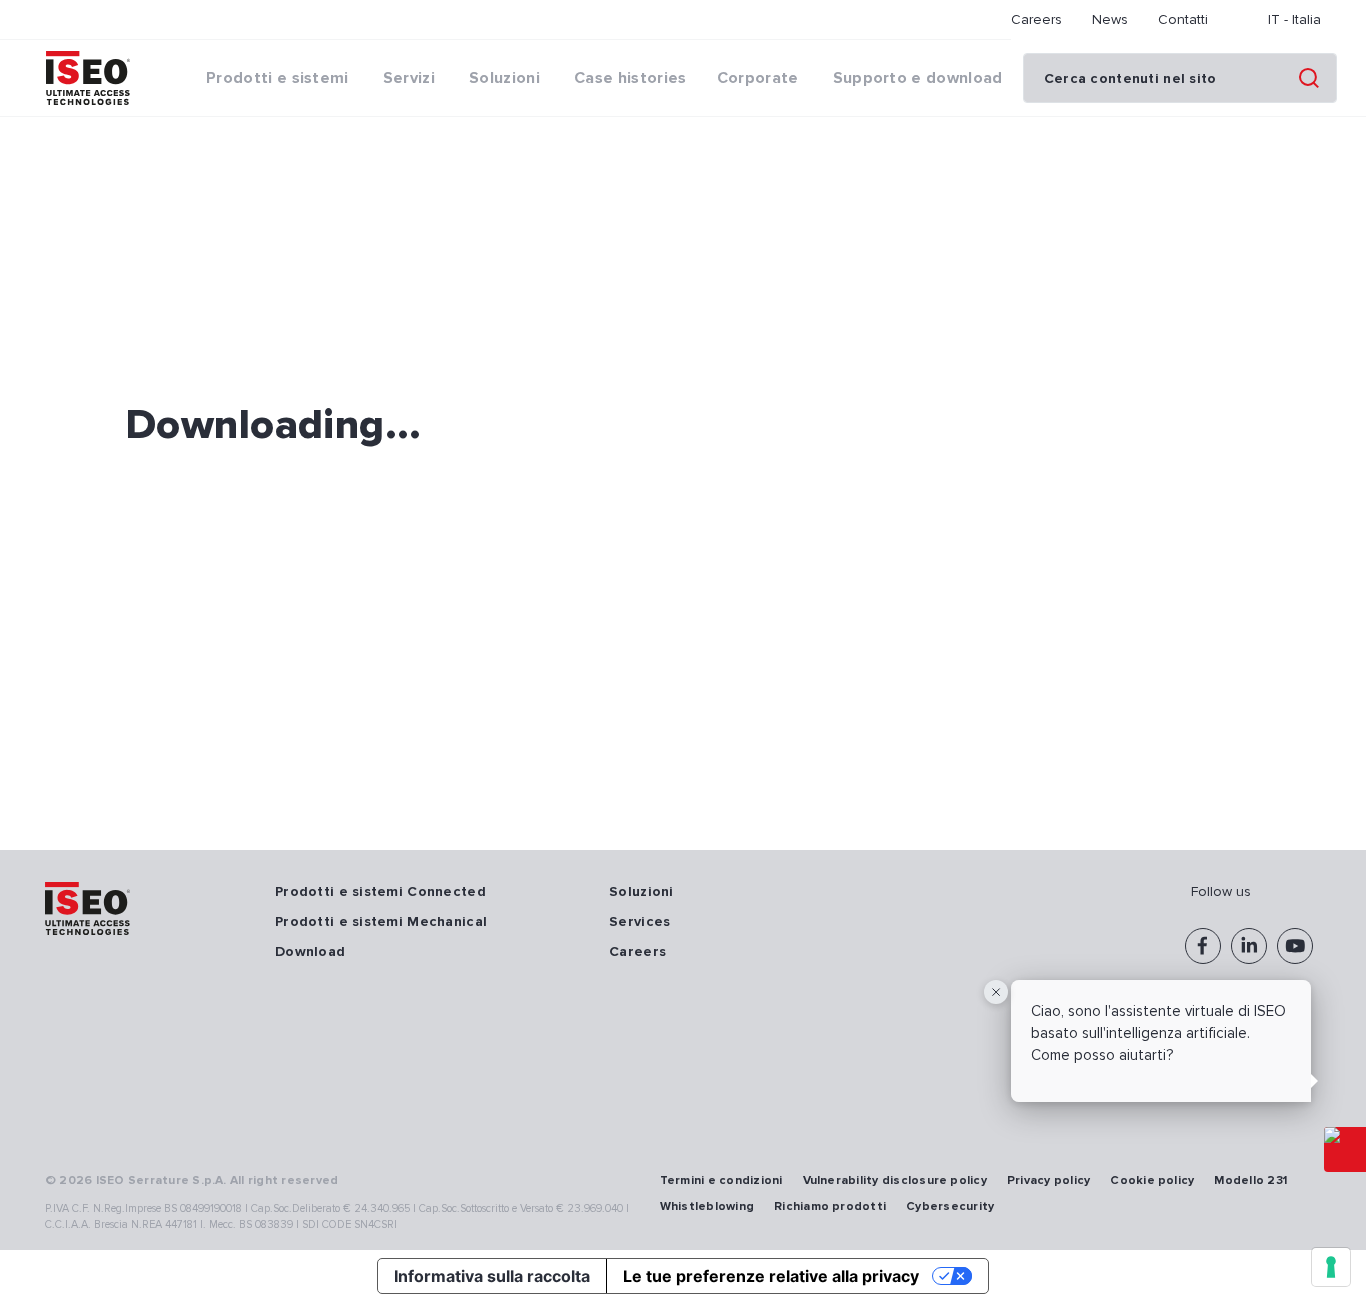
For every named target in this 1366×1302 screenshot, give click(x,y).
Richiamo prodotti (830, 1206)
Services (639, 921)
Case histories (630, 78)
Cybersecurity (950, 1206)
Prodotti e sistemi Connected (380, 891)
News (1110, 19)
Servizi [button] (409, 78)
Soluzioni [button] (504, 78)
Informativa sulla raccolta (492, 1276)
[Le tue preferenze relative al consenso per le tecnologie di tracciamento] (1331, 1267)
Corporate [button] (758, 78)
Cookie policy (1152, 1180)
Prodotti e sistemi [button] (277, 78)
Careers (1036, 19)
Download (310, 951)
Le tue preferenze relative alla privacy (771, 1276)
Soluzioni (641, 891)
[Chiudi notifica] (996, 992)
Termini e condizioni (721, 1180)
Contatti (1183, 19)
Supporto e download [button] (918, 78)
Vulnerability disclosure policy (895, 1180)
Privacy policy (1048, 1180)
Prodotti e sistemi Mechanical (381, 921)
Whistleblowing (707, 1206)
